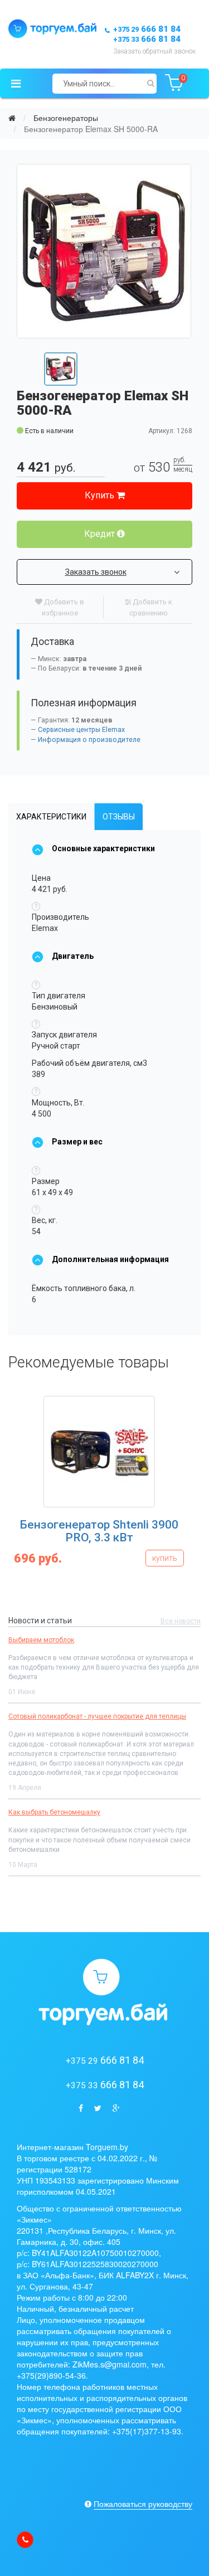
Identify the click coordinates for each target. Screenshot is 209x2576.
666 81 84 (147, 29)
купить (40, 1558)
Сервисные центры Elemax (81, 730)
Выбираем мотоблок (41, 1640)
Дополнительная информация (110, 1259)
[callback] (25, 2540)
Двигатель (73, 956)
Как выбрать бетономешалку (54, 1812)
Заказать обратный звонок (154, 51)
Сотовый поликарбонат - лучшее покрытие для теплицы (97, 1716)
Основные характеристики (103, 848)
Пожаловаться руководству (143, 2504)
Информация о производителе (89, 740)
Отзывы (119, 817)
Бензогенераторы (66, 118)
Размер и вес (77, 1142)
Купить (101, 495)
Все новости (181, 1621)
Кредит (101, 534)
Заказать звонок (96, 572)
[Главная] (12, 118)
